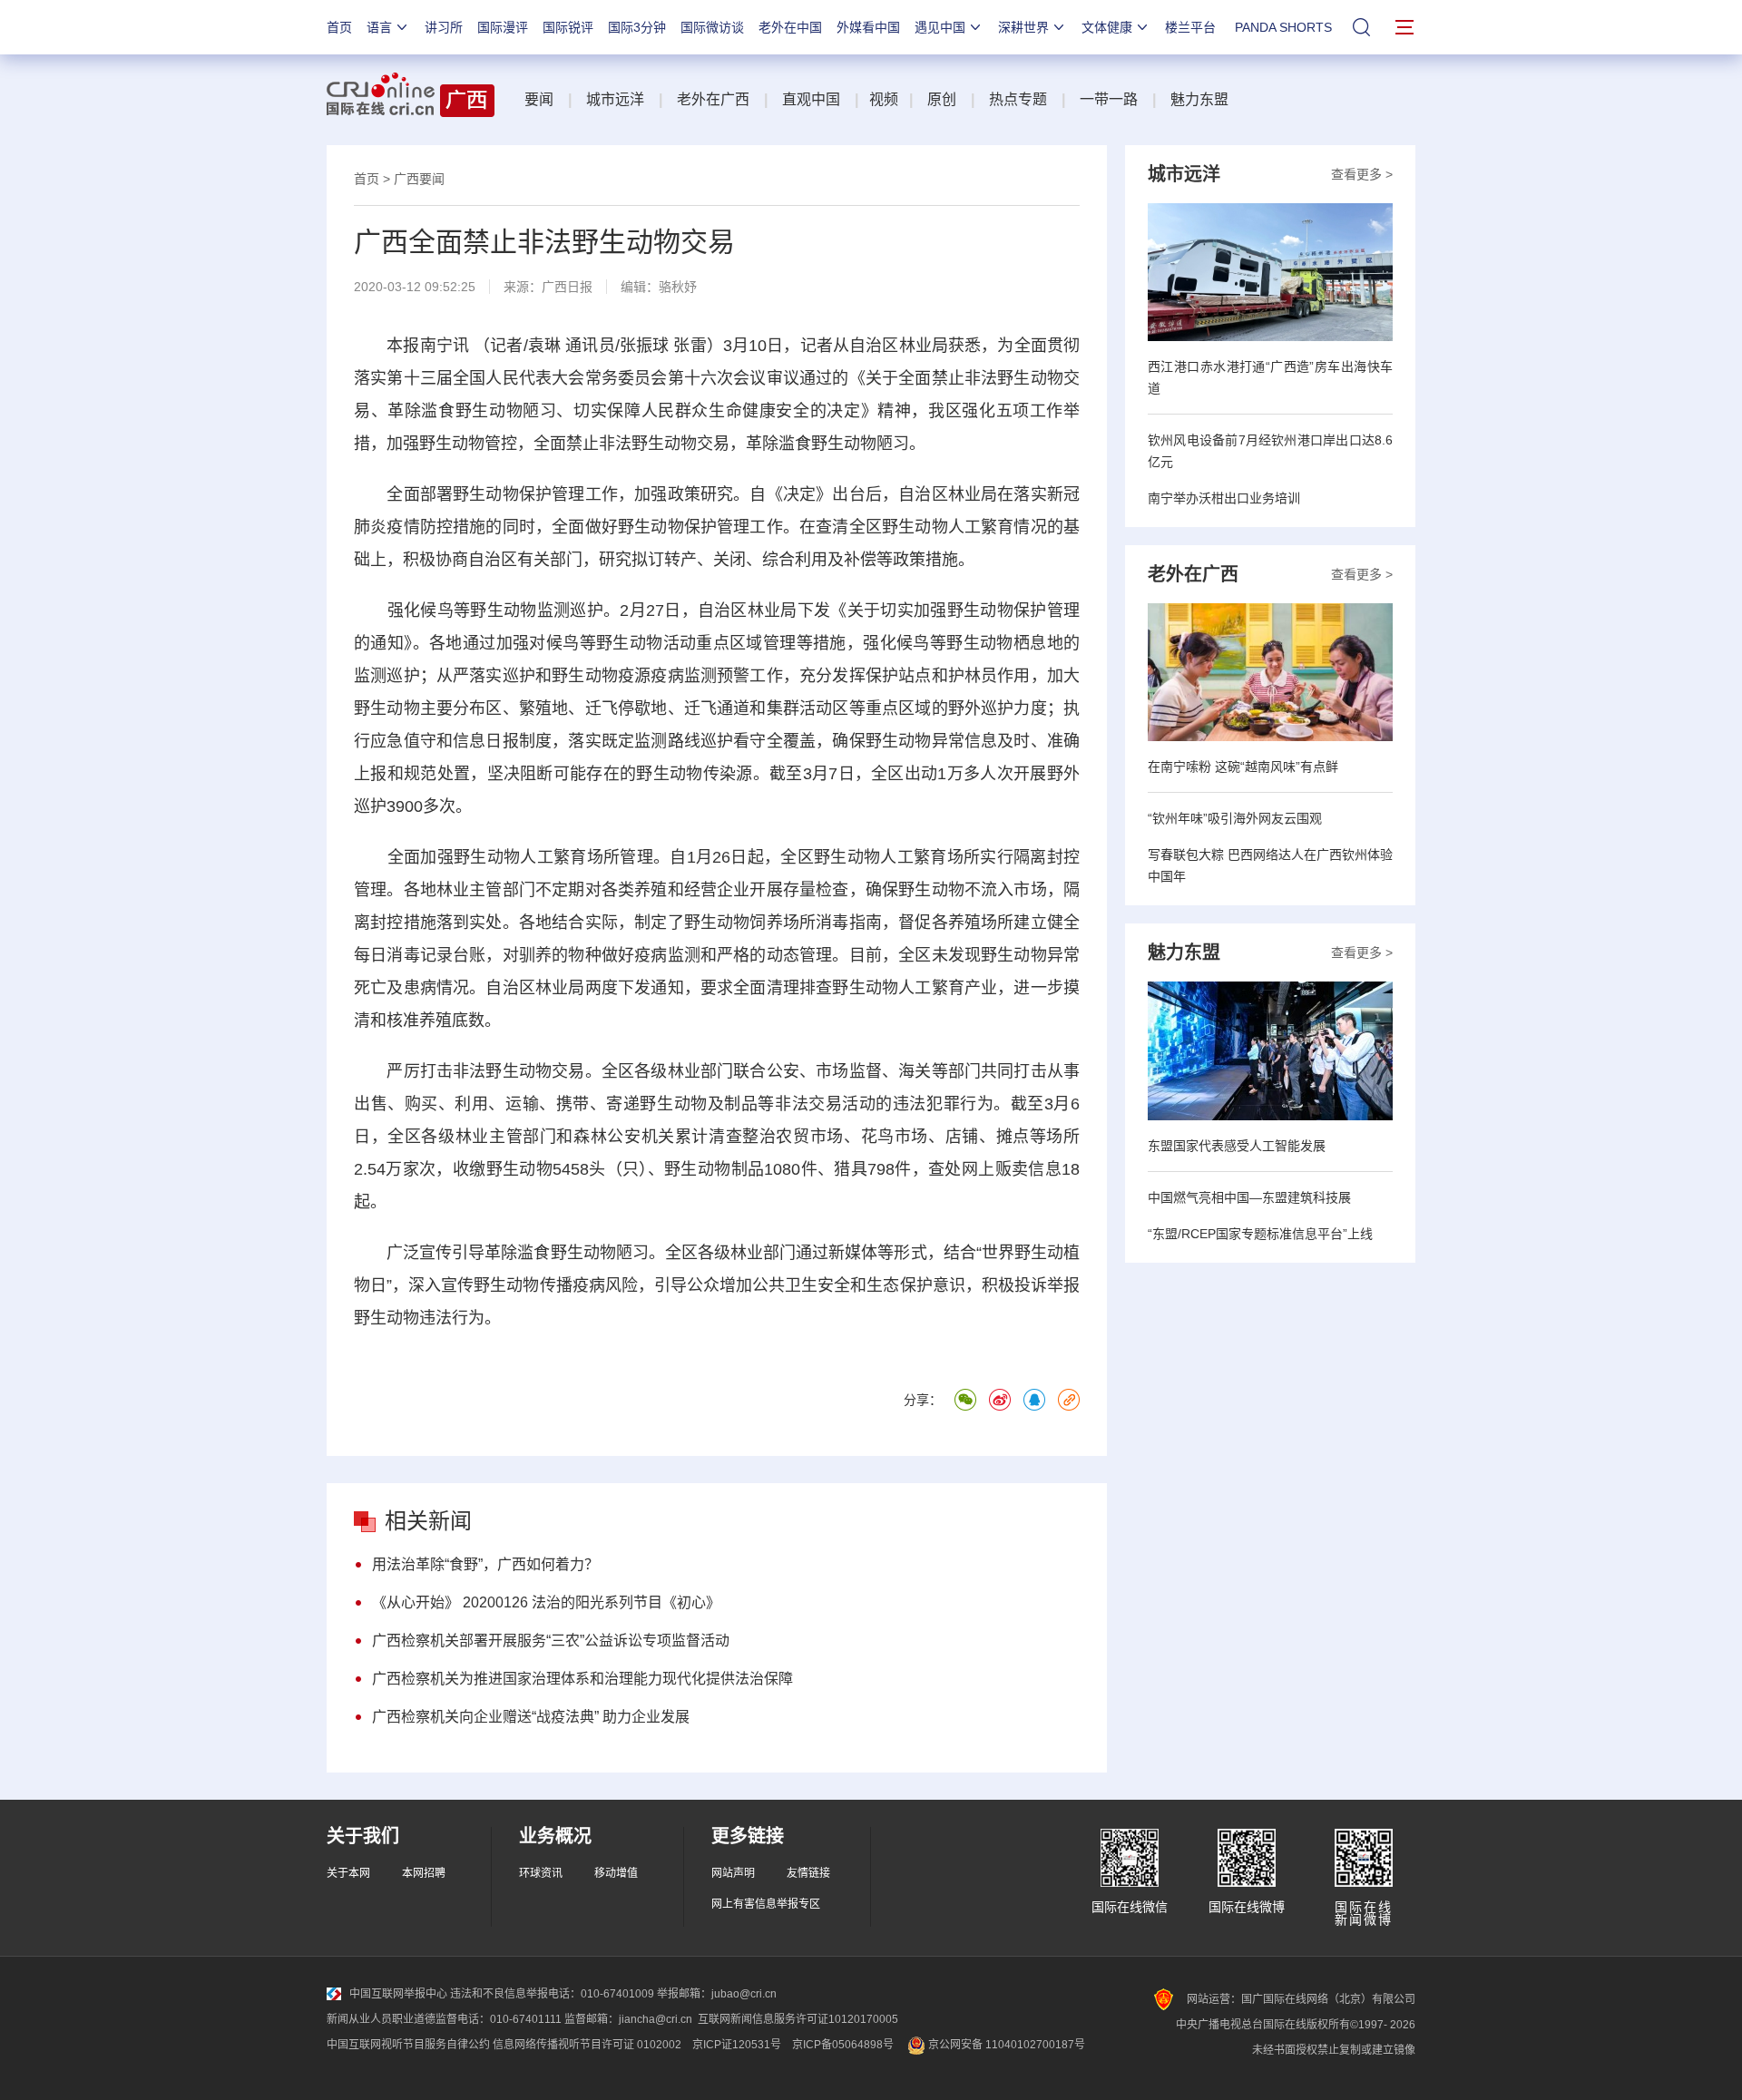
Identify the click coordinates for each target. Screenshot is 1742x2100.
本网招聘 (424, 1873)
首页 (339, 27)
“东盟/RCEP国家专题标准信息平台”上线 (1260, 1234)
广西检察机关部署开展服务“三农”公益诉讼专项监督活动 (551, 1641)
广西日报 (567, 287)
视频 (884, 99)
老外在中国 (790, 27)
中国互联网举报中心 (398, 1994)
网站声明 (733, 1873)
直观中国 (811, 99)
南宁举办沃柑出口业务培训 (1224, 498)
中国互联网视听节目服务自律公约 (408, 2045)
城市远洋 (615, 99)
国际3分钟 (637, 27)
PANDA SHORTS (1283, 27)
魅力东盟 (1199, 99)
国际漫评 (503, 27)
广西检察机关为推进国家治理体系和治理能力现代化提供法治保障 (582, 1679)
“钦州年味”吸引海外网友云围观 (1235, 818)
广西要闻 (419, 179)
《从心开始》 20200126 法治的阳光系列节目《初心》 (546, 1602)
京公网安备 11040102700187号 (1005, 2045)
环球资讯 (541, 1873)
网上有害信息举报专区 (766, 1904)
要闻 (539, 99)
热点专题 (1018, 99)
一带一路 (1109, 99)
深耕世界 (1023, 27)
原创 (942, 99)
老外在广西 (713, 99)
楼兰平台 (1190, 27)
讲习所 (444, 27)
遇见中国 (940, 27)
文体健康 (1107, 27)
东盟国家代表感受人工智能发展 (1237, 1146)
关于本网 (348, 1873)
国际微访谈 (712, 27)
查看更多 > (1362, 174)
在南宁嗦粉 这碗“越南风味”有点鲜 (1243, 767)
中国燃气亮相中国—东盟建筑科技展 (1249, 1197)
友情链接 (808, 1873)
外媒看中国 (868, 27)
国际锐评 (568, 27)
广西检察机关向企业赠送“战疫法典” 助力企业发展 (531, 1717)
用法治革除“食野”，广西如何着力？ (485, 1564)
